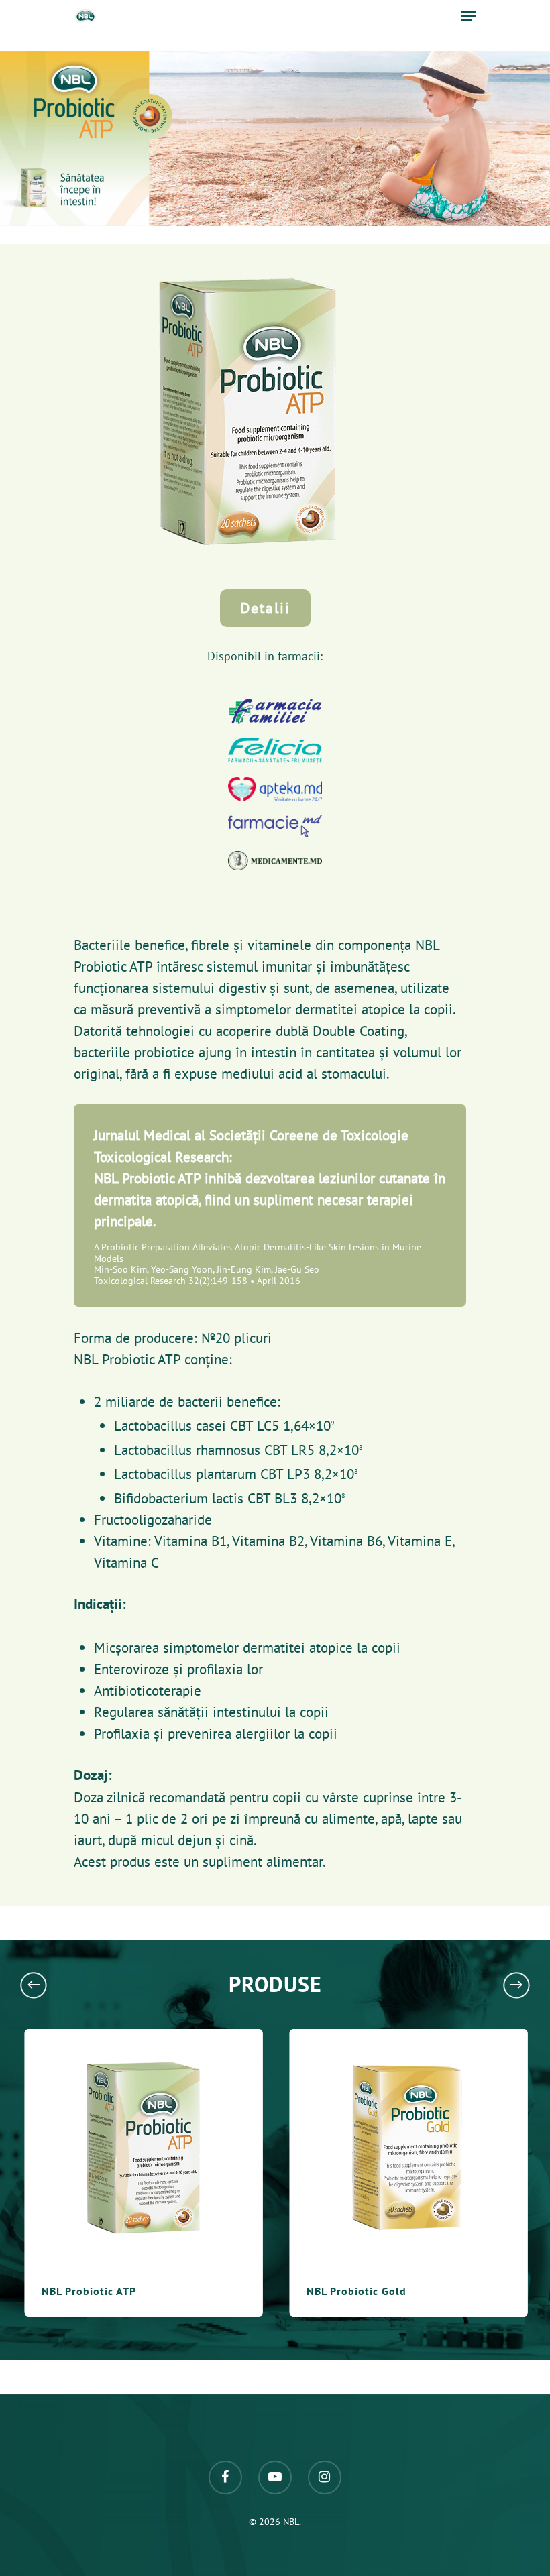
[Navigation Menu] (469, 16)
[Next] (516, 1985)
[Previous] (34, 1985)
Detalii (265, 608)
